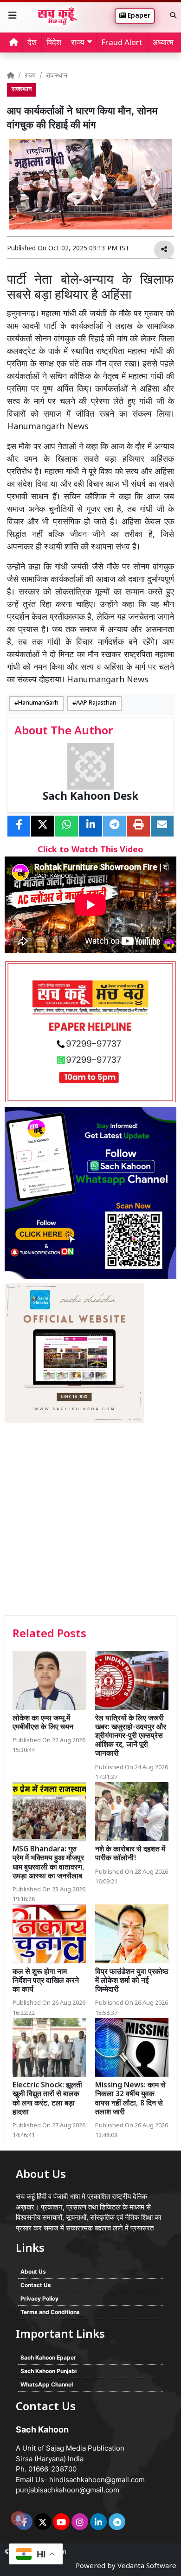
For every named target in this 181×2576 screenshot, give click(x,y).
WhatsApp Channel (47, 2384)
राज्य (30, 76)
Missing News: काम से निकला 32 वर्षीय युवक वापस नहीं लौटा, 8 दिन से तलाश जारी (130, 2099)
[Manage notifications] (18, 2518)
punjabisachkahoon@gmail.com (68, 2490)
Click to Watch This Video (90, 850)
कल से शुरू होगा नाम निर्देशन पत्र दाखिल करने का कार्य (46, 1981)
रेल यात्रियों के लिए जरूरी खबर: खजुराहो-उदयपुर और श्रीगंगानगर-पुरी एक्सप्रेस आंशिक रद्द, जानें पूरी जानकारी (131, 1737)
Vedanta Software (147, 2566)
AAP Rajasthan (96, 703)
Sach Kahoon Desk (90, 797)
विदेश (54, 43)
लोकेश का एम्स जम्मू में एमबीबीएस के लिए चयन (43, 1723)
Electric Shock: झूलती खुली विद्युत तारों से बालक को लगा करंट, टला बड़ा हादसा (47, 2099)
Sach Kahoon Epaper (48, 2357)
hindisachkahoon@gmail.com (97, 2480)
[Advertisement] (90, 1520)
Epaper (138, 16)
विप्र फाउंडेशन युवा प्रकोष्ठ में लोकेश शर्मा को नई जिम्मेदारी (132, 1981)
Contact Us (36, 2285)
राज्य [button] (78, 43)
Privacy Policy (39, 2298)
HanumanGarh (38, 703)
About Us (33, 2272)
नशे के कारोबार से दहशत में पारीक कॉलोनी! (130, 1854)
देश (32, 43)
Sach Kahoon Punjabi (48, 2371)
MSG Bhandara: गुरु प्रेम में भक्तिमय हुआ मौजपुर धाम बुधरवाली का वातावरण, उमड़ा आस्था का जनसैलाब (48, 1863)
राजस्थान (57, 76)
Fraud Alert (122, 43)
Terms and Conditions (50, 2312)
